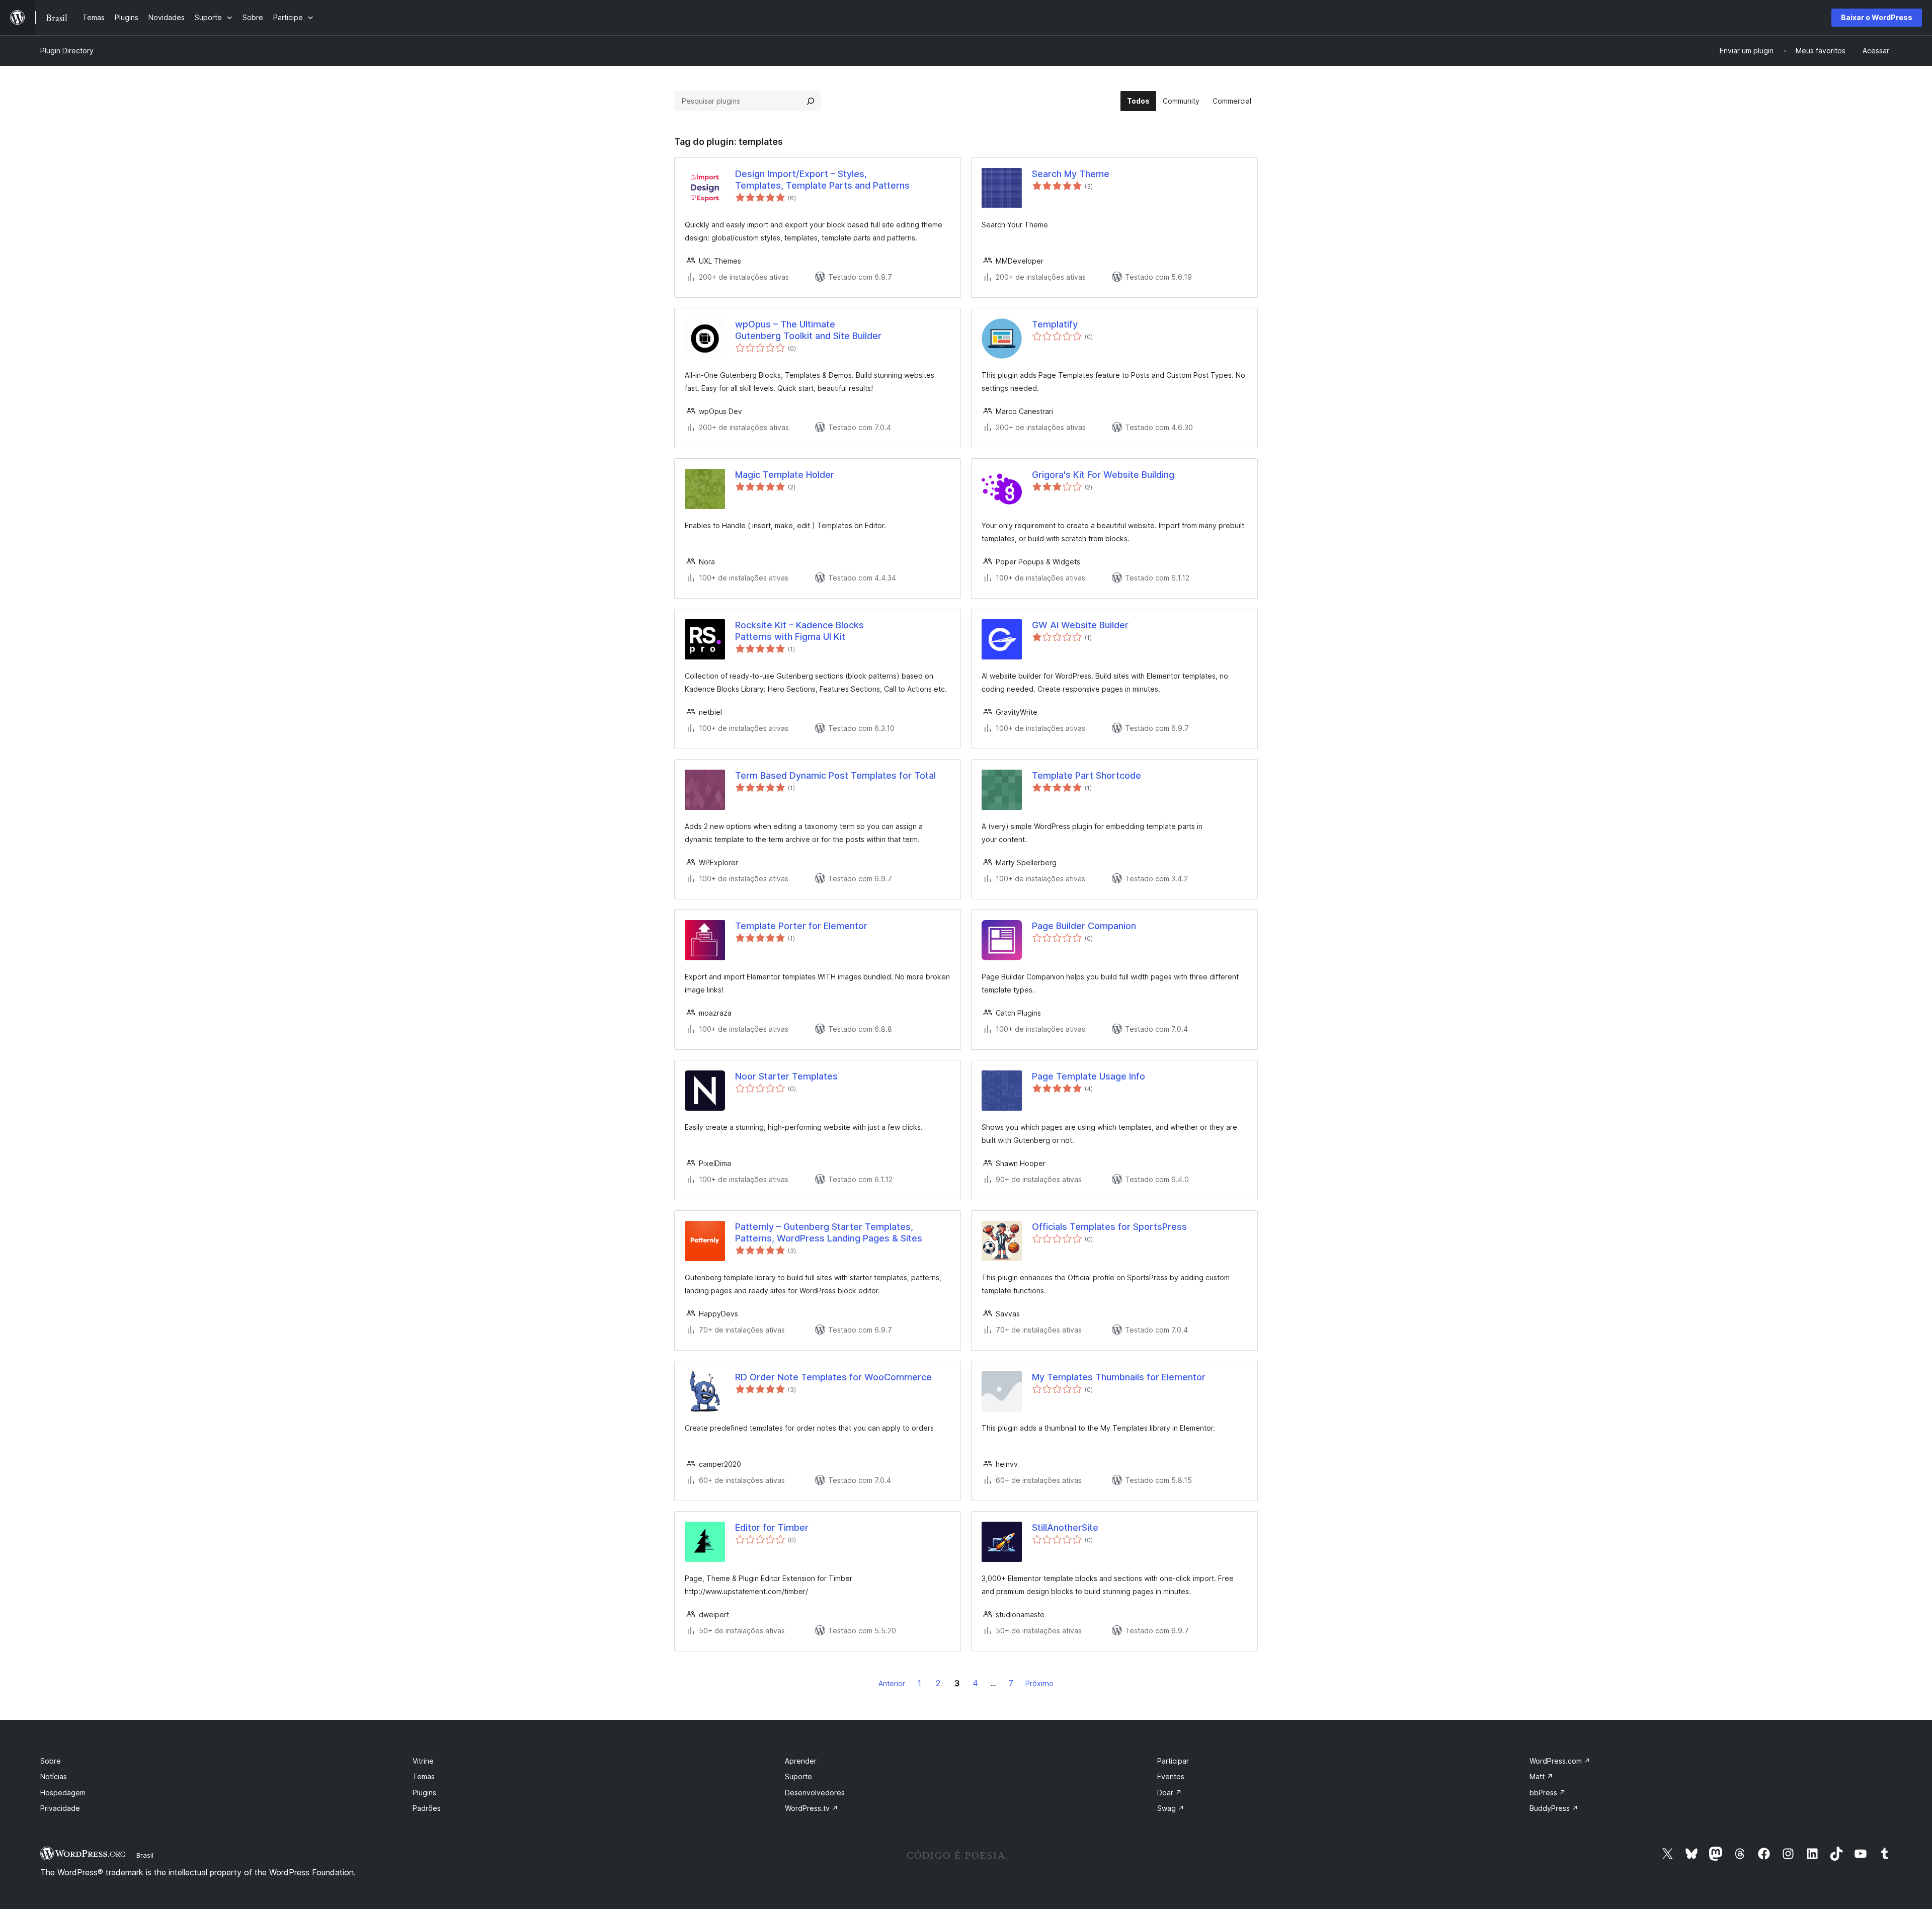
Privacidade (60, 1808)
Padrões (427, 1808)
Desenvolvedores (815, 1793)
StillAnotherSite (1065, 1527)
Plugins (424, 1793)
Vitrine (423, 1761)
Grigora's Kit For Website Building (1103, 475)
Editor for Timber (772, 1527)
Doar (1170, 1793)
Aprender (801, 1761)
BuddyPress (1554, 1808)
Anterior (892, 1683)
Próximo (1039, 1683)
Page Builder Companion (1084, 926)
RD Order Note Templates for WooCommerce (833, 1377)
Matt (1541, 1776)
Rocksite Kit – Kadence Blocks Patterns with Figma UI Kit (799, 631)
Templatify (1055, 324)
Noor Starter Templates (786, 1076)
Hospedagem (63, 1793)
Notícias (54, 1776)
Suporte (798, 1776)
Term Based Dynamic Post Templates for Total (835, 775)
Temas (424, 1776)
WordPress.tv (812, 1808)
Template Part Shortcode (1086, 775)
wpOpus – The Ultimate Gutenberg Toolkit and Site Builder (808, 330)
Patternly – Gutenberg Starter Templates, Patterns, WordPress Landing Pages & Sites (829, 1232)
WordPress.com (1560, 1761)
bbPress (1548, 1793)
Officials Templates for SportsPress (1109, 1227)
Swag (1171, 1808)
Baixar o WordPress (1877, 17)
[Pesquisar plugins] (811, 101)
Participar (1173, 1761)
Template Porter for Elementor (801, 926)
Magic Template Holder (785, 475)
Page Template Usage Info (1089, 1076)
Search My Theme (1071, 174)
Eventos (1171, 1776)
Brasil (145, 1855)
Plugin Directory (67, 51)
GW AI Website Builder (1080, 625)
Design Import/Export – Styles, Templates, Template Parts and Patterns (822, 180)
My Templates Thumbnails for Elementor (1119, 1377)
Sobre (51, 1761)
